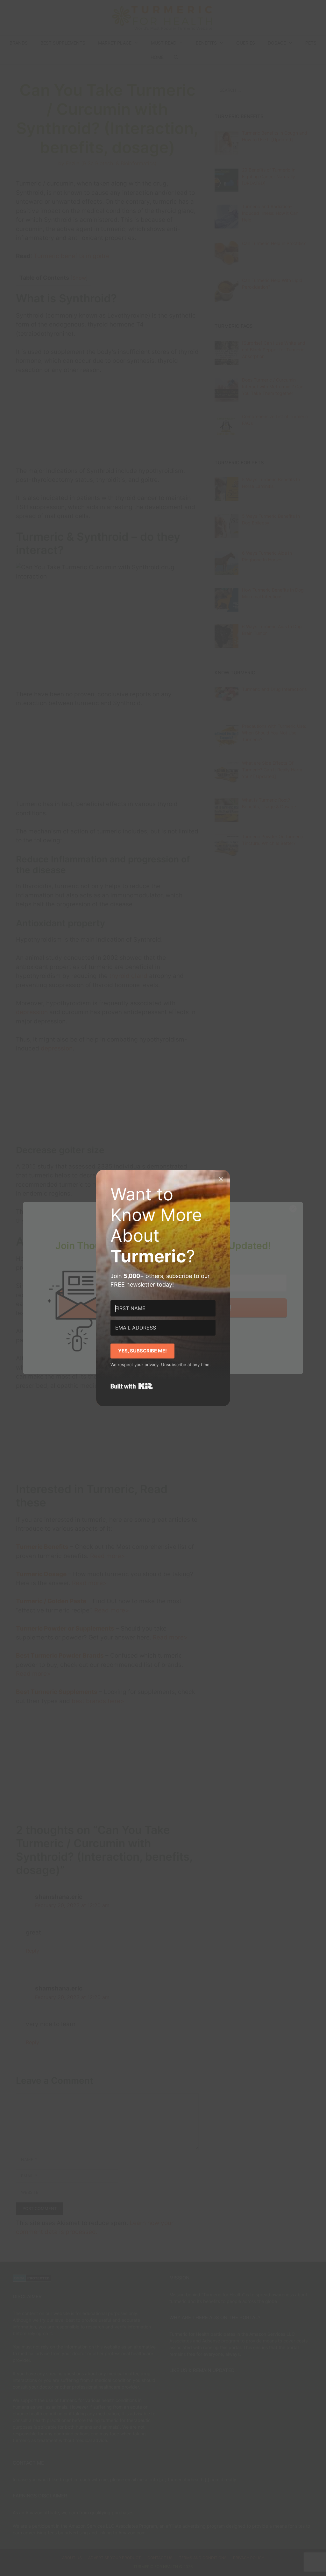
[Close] (221, 1179)
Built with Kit (132, 1386)
